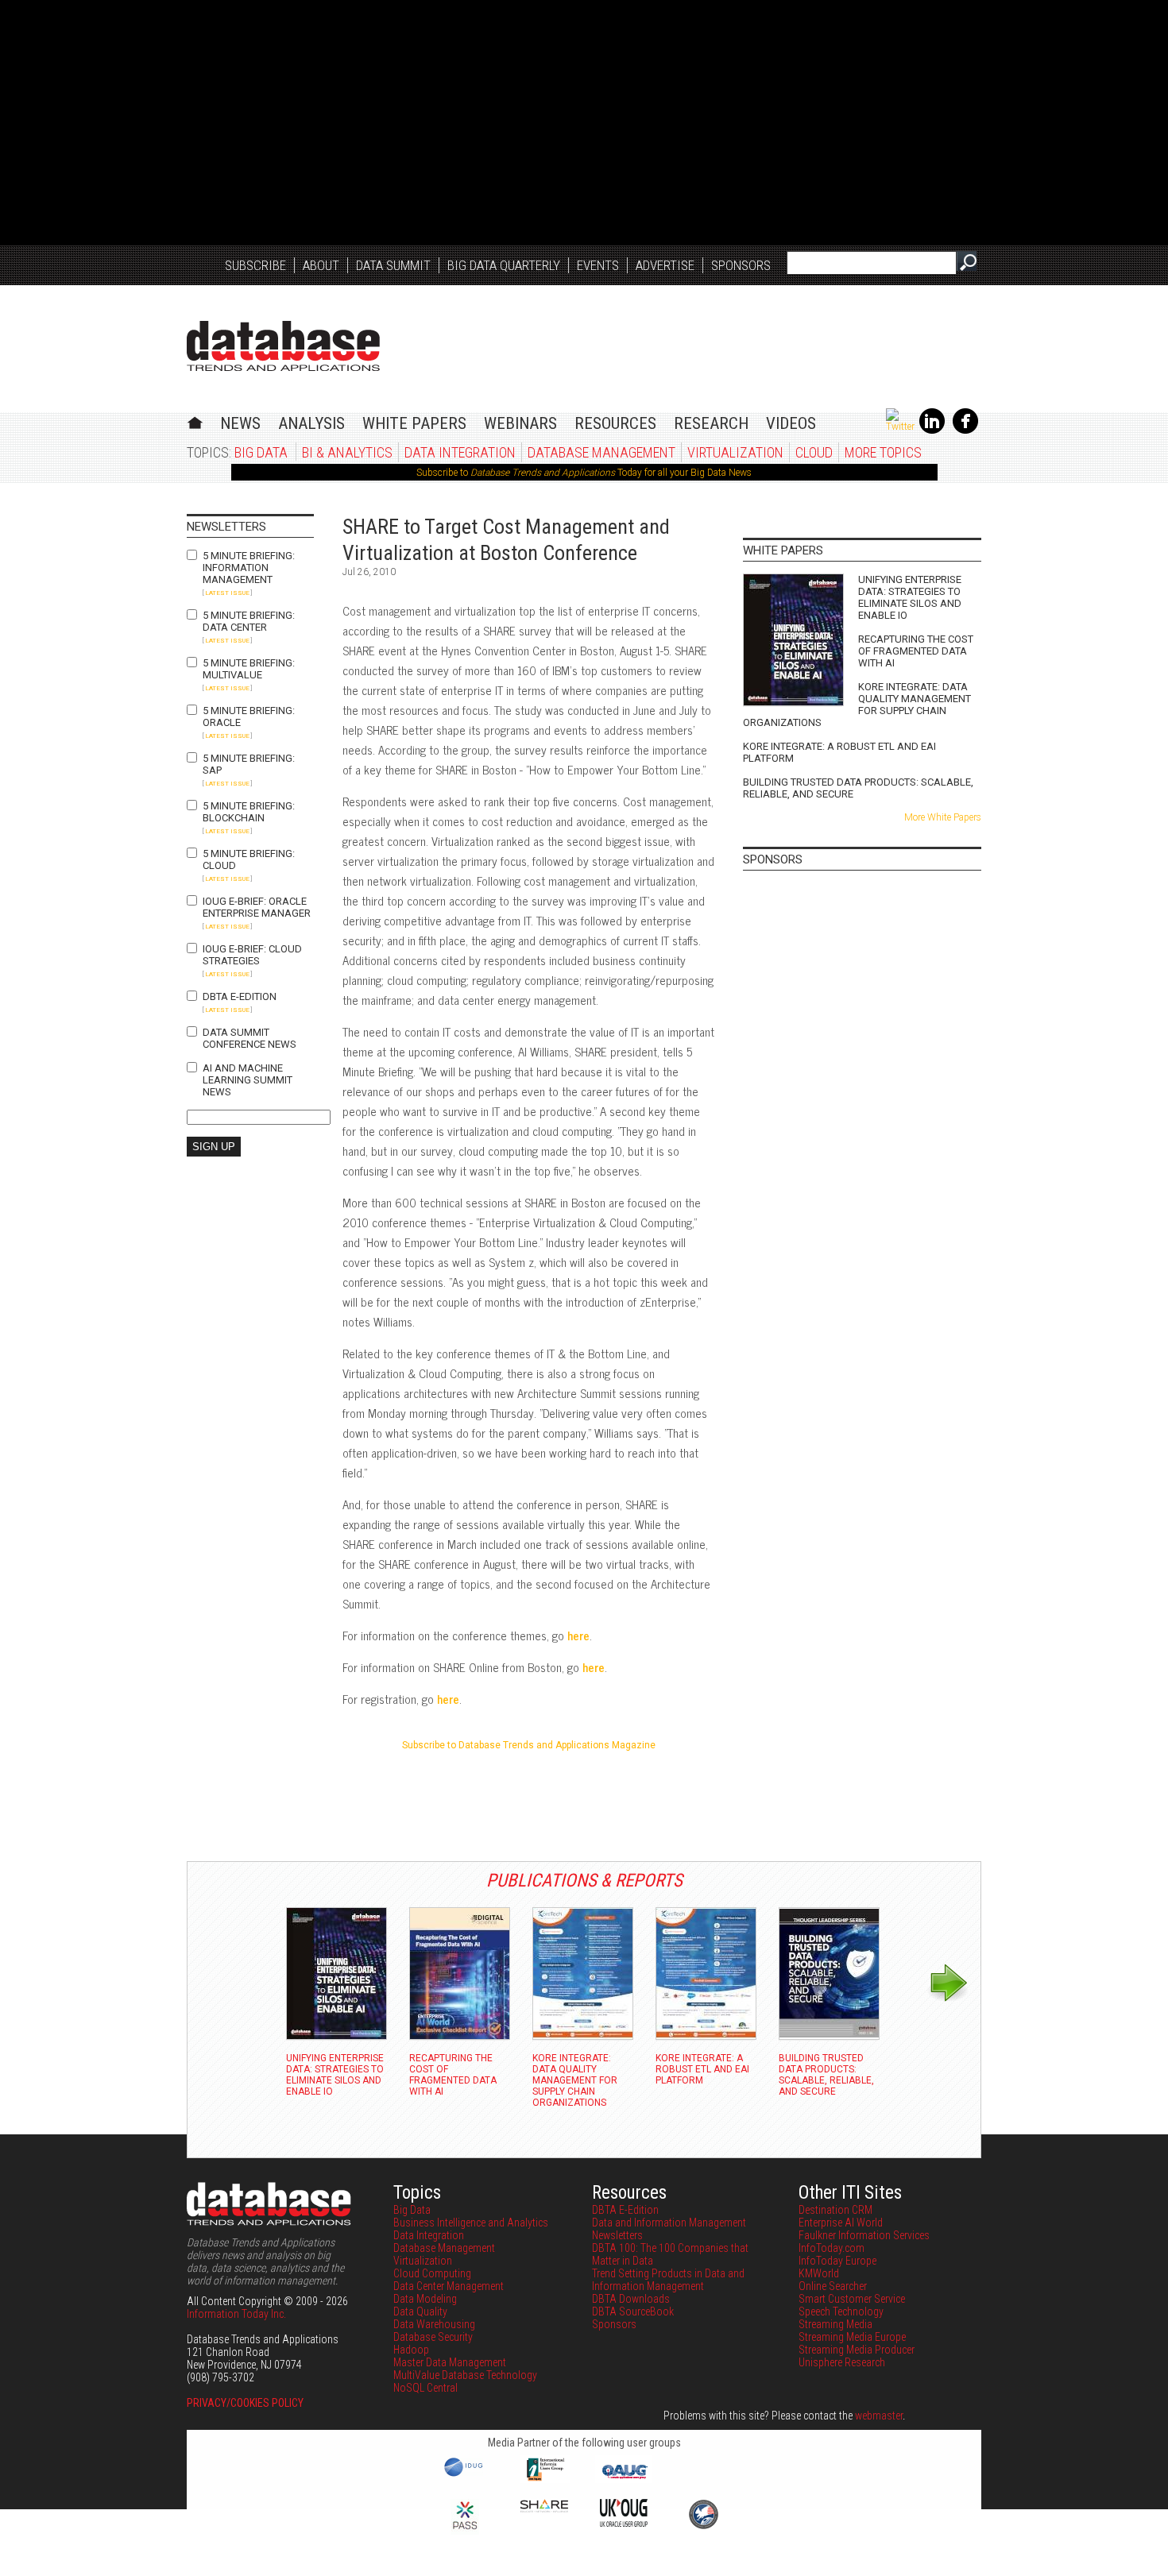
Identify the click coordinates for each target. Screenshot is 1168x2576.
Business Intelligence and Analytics (471, 2223)
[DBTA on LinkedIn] (932, 431)
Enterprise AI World (841, 2223)
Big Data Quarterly (504, 265)
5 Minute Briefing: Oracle (249, 716)
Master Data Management (450, 2362)
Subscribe (255, 265)
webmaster (879, 2416)
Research (711, 423)
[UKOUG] (624, 2523)
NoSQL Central (425, 2388)
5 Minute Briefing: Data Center (249, 621)
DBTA (283, 346)
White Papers (414, 423)
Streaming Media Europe (852, 2337)
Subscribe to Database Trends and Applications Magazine (529, 1745)
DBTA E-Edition (240, 996)
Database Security (433, 2337)
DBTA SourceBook (633, 2311)
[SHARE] (544, 2508)
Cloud (814, 452)
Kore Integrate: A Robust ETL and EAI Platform (839, 752)
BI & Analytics (347, 452)
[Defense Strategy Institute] (703, 2527)
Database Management (601, 452)
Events (598, 265)
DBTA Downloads (631, 2299)
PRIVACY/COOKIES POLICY (245, 2403)
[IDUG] (465, 2475)
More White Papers (943, 817)
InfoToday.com (832, 2248)
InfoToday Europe (837, 2261)
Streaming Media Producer (857, 2350)
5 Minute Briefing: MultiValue (249, 669)
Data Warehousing (434, 2324)
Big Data (261, 452)
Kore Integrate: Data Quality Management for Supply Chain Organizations (857, 705)
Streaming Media (835, 2324)
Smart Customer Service (852, 2299)
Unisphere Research (842, 2362)
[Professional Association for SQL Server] (465, 2531)
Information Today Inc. (236, 2314)
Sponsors (741, 265)
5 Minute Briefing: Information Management (249, 568)
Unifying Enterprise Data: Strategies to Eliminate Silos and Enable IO (910, 597)
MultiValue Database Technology (465, 2375)
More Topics (883, 452)
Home (195, 421)
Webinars (520, 423)
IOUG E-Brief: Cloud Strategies (252, 955)
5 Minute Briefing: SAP (249, 764)
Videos (791, 423)
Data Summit (393, 265)
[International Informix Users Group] (545, 2479)
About (321, 265)
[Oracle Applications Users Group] (624, 2479)
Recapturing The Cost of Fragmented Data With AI (916, 651)
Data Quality (420, 2311)
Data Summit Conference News (249, 1038)
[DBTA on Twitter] (900, 427)
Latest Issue (227, 593)
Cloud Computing (432, 2273)
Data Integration (460, 452)
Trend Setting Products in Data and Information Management (668, 2280)
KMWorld (819, 2273)
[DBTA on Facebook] (965, 431)
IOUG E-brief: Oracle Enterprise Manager (257, 907)
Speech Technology (841, 2311)
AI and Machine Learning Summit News (248, 1080)
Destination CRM (835, 2210)
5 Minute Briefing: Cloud (249, 859)
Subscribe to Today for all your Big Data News (584, 473)
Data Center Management (449, 2286)
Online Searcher (833, 2286)
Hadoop (411, 2350)
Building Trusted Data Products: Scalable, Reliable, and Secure (858, 788)
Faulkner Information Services (864, 2235)
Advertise (665, 265)
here (578, 1635)
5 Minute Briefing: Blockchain (249, 812)
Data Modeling (425, 2299)
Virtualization (735, 452)
